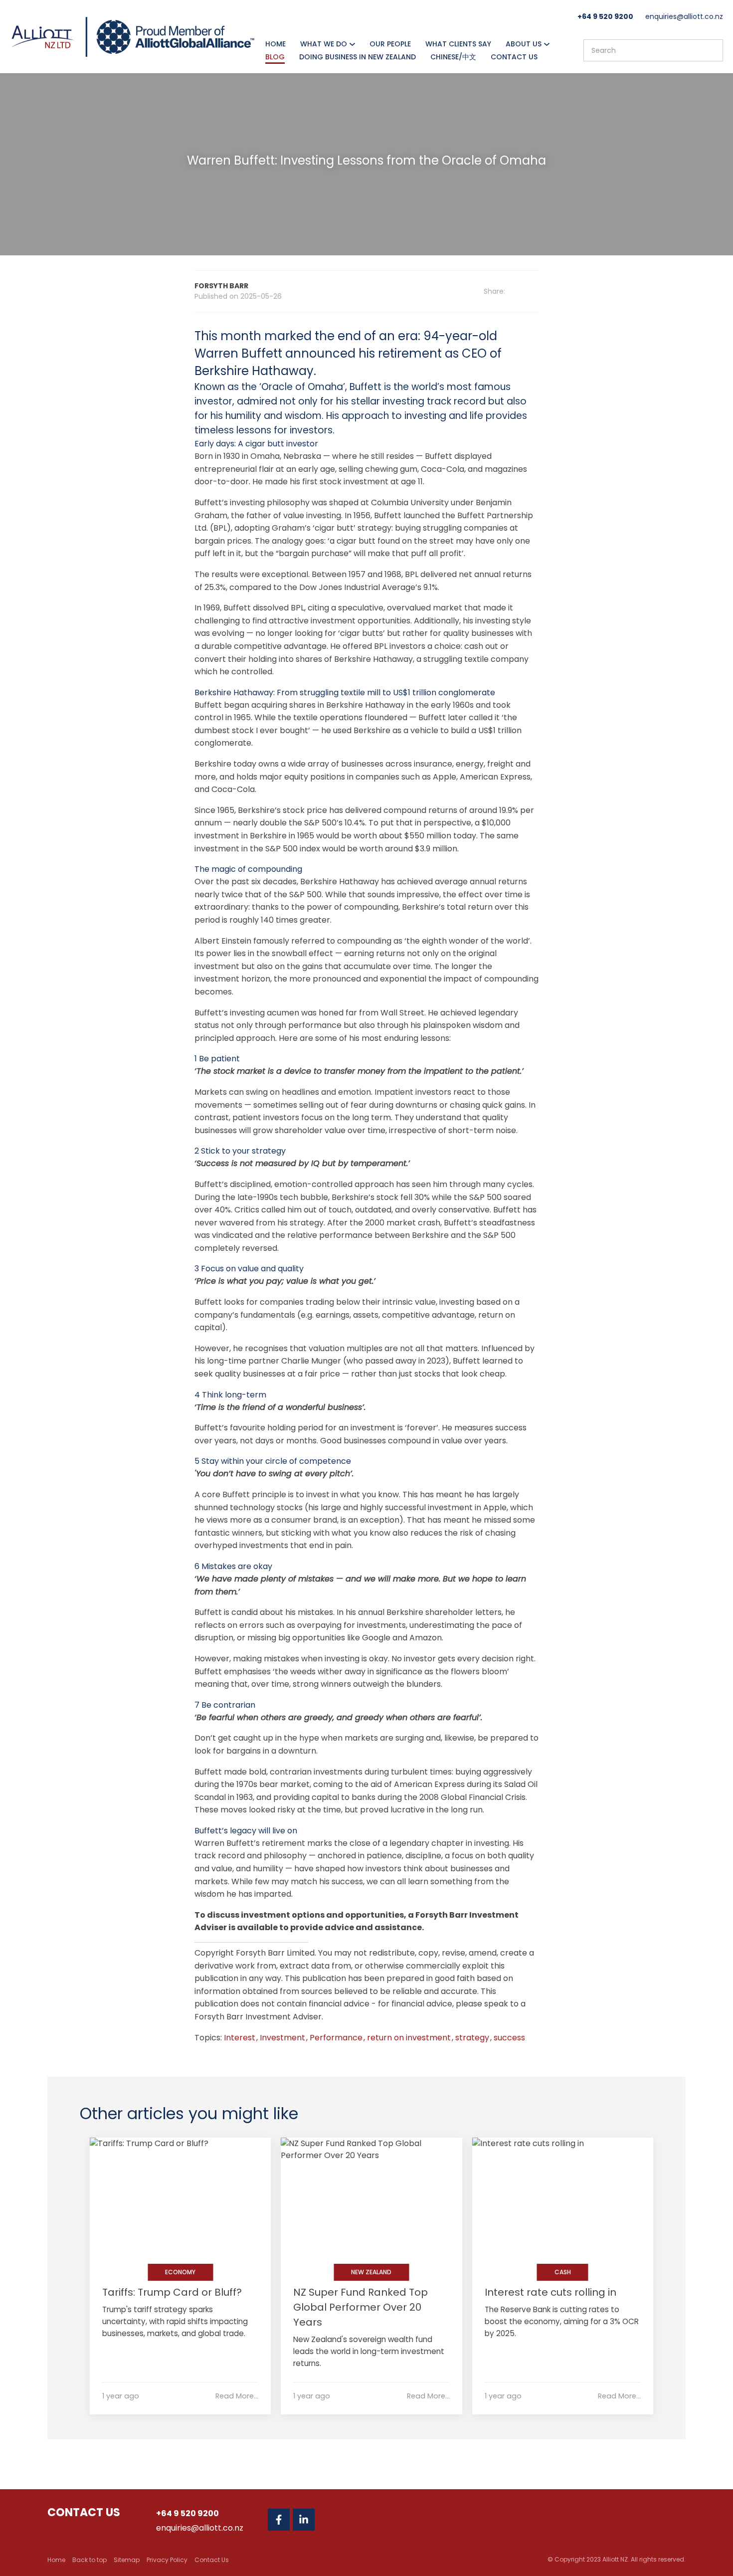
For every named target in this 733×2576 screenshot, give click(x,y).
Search (711, 50)
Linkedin (304, 2520)
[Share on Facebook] (522, 292)
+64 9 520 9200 (605, 16)
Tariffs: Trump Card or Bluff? (172, 2292)
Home (275, 44)
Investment (283, 2038)
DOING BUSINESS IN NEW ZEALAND (358, 57)
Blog (275, 57)
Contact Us (514, 57)
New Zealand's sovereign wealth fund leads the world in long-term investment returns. (369, 2351)
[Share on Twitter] (535, 292)
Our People (390, 44)
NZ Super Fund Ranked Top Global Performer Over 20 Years (361, 2307)
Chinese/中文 (453, 57)
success (509, 2038)
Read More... (237, 2396)
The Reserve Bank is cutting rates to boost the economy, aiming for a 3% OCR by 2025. (562, 2321)
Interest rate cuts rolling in (550, 2292)
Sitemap (127, 2560)
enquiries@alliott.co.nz (684, 16)
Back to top (90, 2560)
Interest (241, 2038)
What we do (324, 44)
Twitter (329, 2520)
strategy (473, 2038)
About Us (524, 44)
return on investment (410, 2038)
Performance (337, 2038)
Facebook (279, 2520)
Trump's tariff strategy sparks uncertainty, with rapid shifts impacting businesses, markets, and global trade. (175, 2321)
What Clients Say (458, 44)
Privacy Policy (167, 2560)
